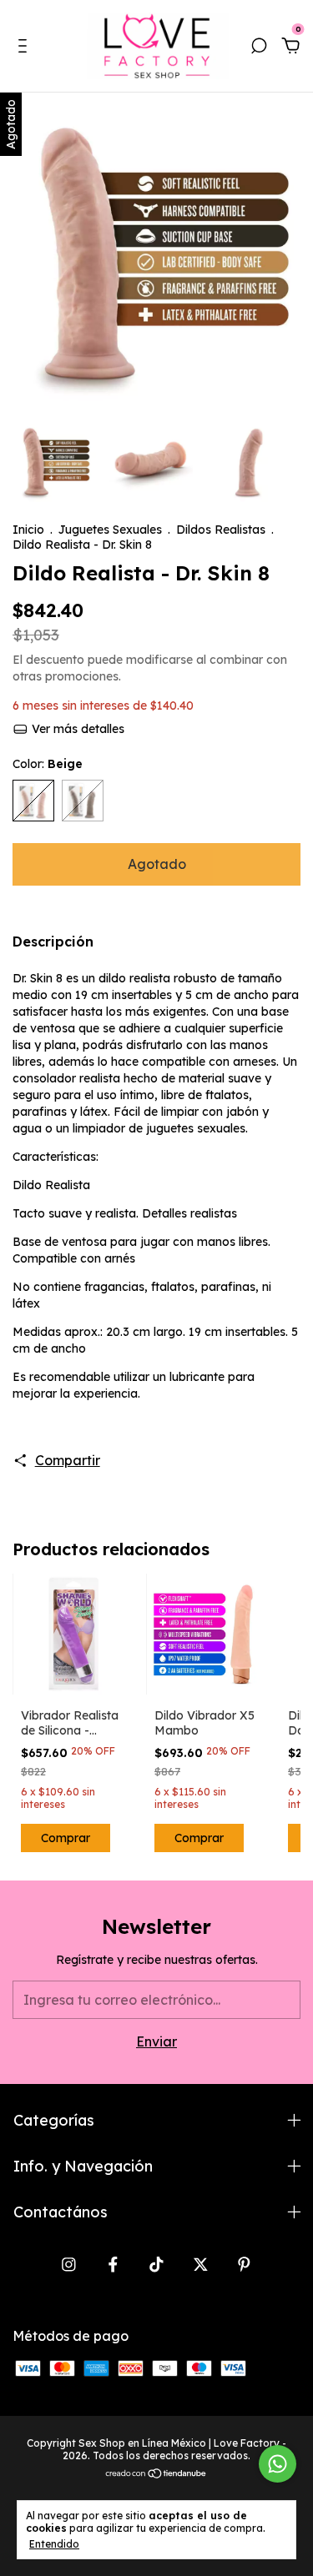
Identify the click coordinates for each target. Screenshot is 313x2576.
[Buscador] (259, 47)
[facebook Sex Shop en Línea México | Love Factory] (113, 2265)
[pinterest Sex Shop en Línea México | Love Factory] (244, 2265)
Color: (48, 764)
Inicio (28, 530)
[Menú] (25, 47)
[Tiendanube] (156, 2474)
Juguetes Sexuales (110, 530)
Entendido (54, 2544)
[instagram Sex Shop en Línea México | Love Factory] (69, 2265)
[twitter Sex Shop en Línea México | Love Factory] (201, 2265)
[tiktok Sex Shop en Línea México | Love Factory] (156, 2265)
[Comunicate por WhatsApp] (278, 2464)
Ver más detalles (76, 729)
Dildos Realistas (221, 530)
